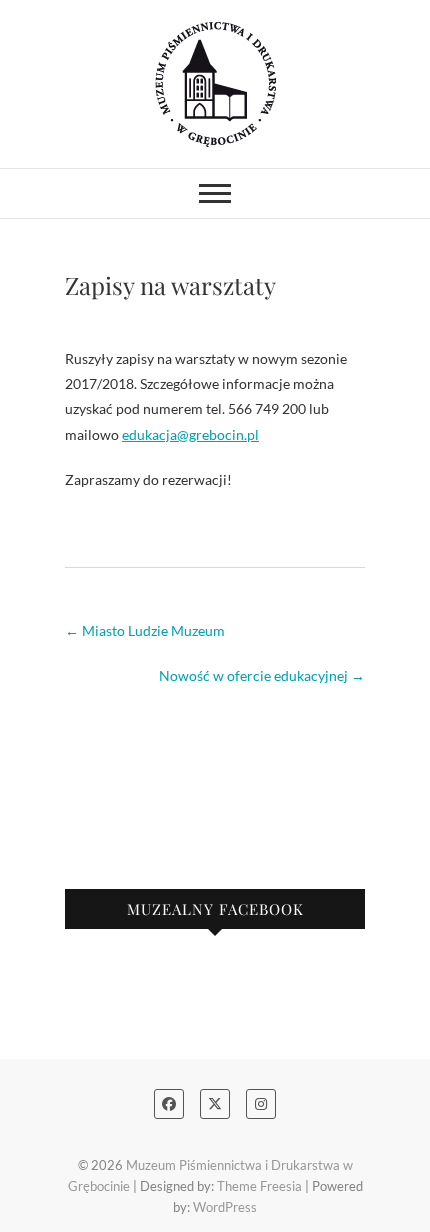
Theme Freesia (259, 1186)
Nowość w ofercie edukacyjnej (262, 675)
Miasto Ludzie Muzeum (145, 630)
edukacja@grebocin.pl (190, 434)
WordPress (225, 1207)
